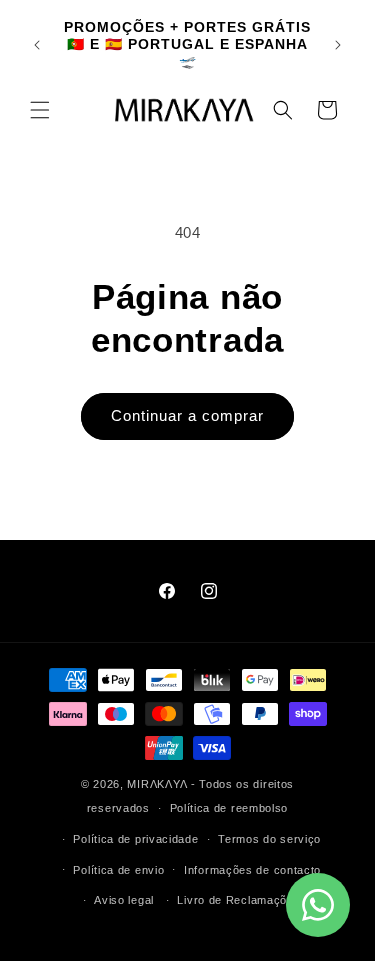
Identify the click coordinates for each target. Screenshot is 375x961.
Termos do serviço (269, 839)
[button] (40, 110)
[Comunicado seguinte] (338, 45)
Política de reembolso (229, 808)
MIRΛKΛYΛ (158, 784)
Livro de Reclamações (238, 900)
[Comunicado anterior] (37, 45)
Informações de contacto (252, 870)
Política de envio (118, 870)
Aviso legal (124, 900)
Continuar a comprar (187, 415)
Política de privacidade (135, 839)
